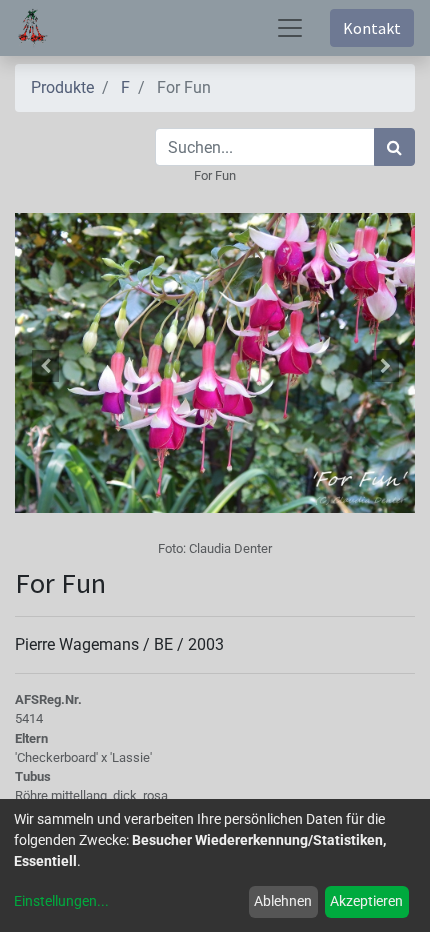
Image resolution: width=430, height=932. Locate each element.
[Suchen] (394, 147)
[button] (45, 366)
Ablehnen (283, 901)
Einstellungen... (61, 901)
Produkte (62, 87)
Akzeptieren (366, 901)
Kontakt (372, 28)
